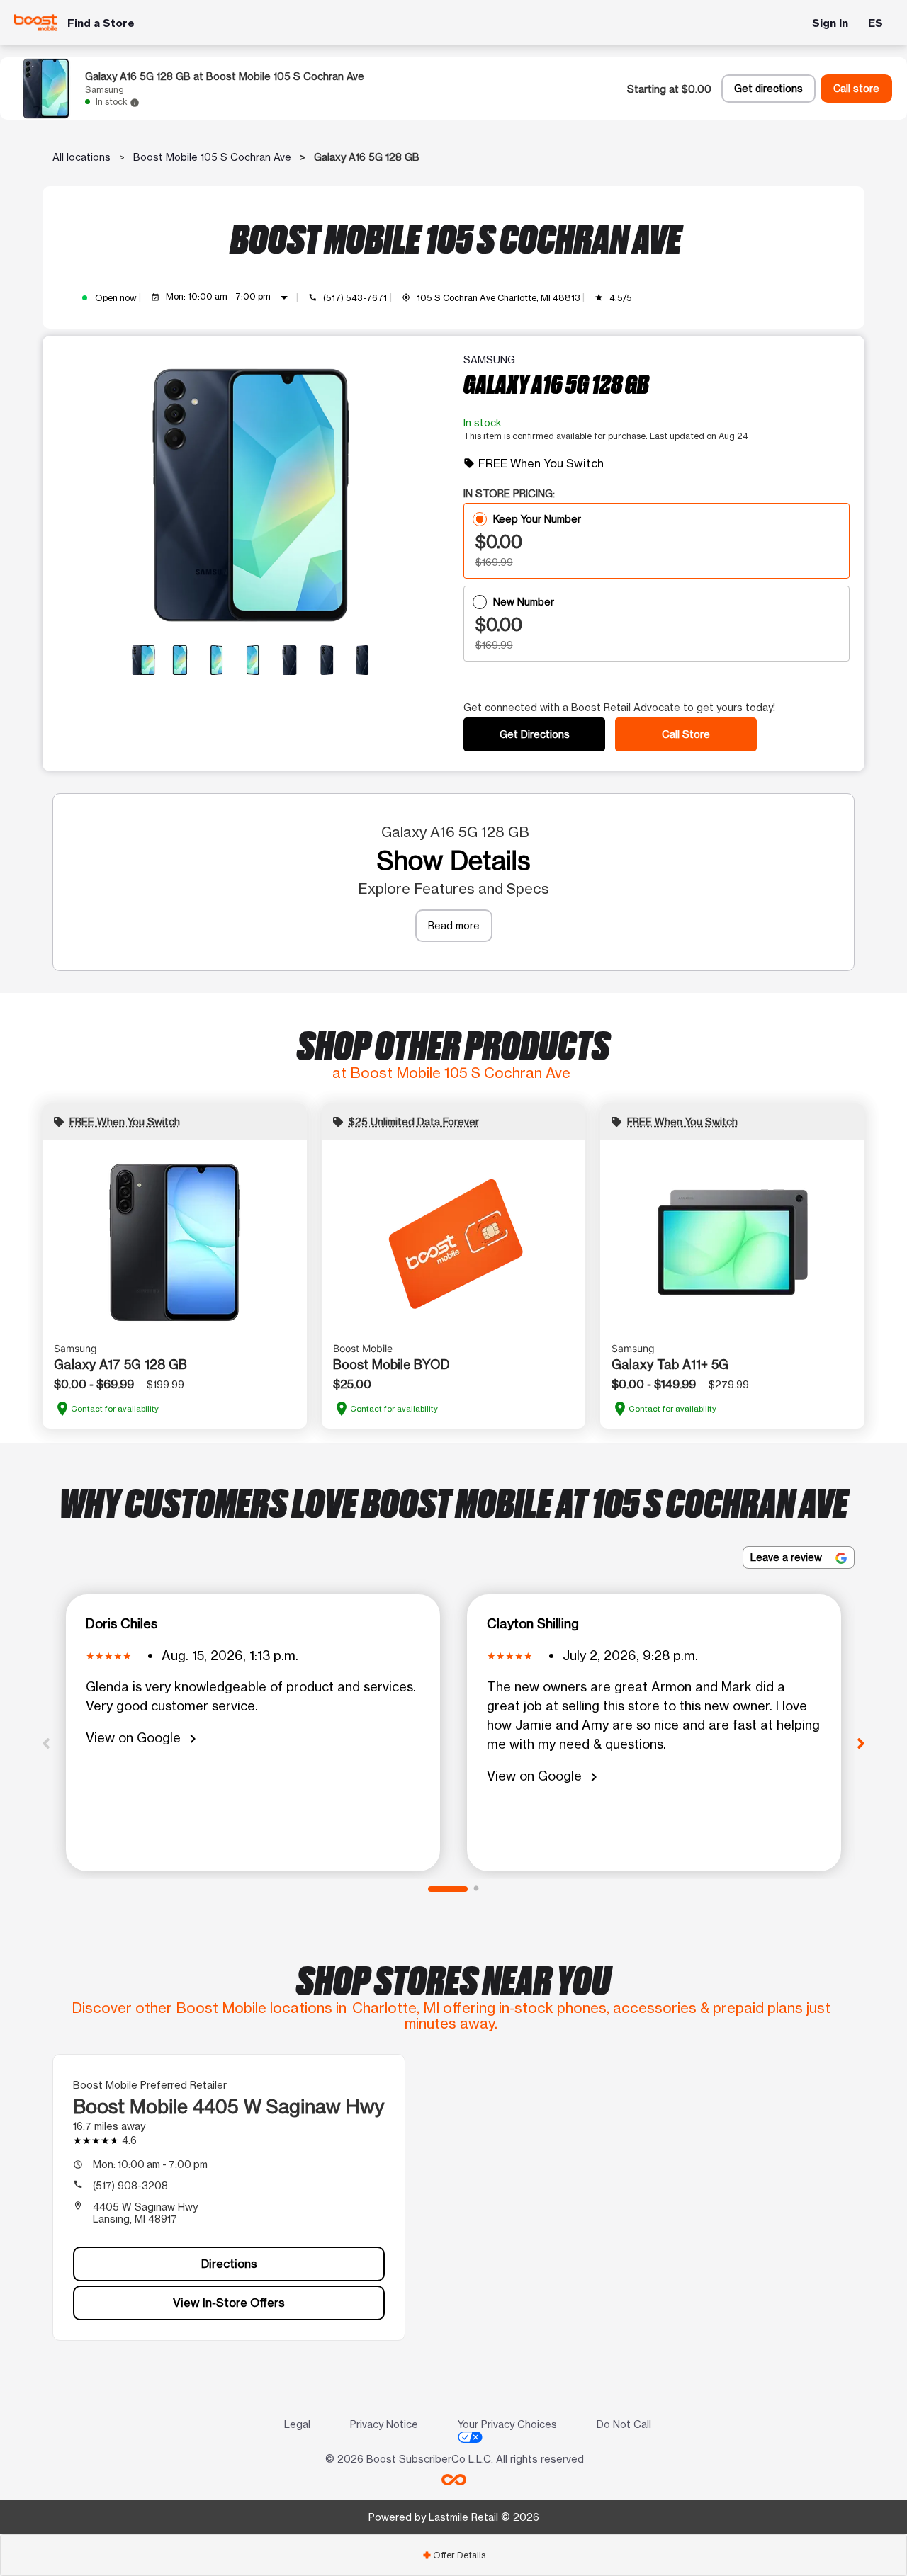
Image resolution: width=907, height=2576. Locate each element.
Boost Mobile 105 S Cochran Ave (212, 157)
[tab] (453, 2555)
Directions (229, 2264)
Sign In (830, 23)
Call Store (686, 734)
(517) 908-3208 (130, 2185)
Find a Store (101, 23)
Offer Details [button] (454, 2555)
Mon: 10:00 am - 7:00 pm (229, 297)
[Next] (861, 1742)
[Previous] (46, 1742)
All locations (81, 157)
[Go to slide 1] (448, 1889)
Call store (856, 89)
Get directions (768, 89)
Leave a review (788, 1557)
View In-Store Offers (229, 2303)
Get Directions (535, 734)
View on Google (143, 1738)
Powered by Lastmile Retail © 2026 (454, 2517)
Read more (454, 925)
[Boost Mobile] (36, 23)
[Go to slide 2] (476, 1889)
